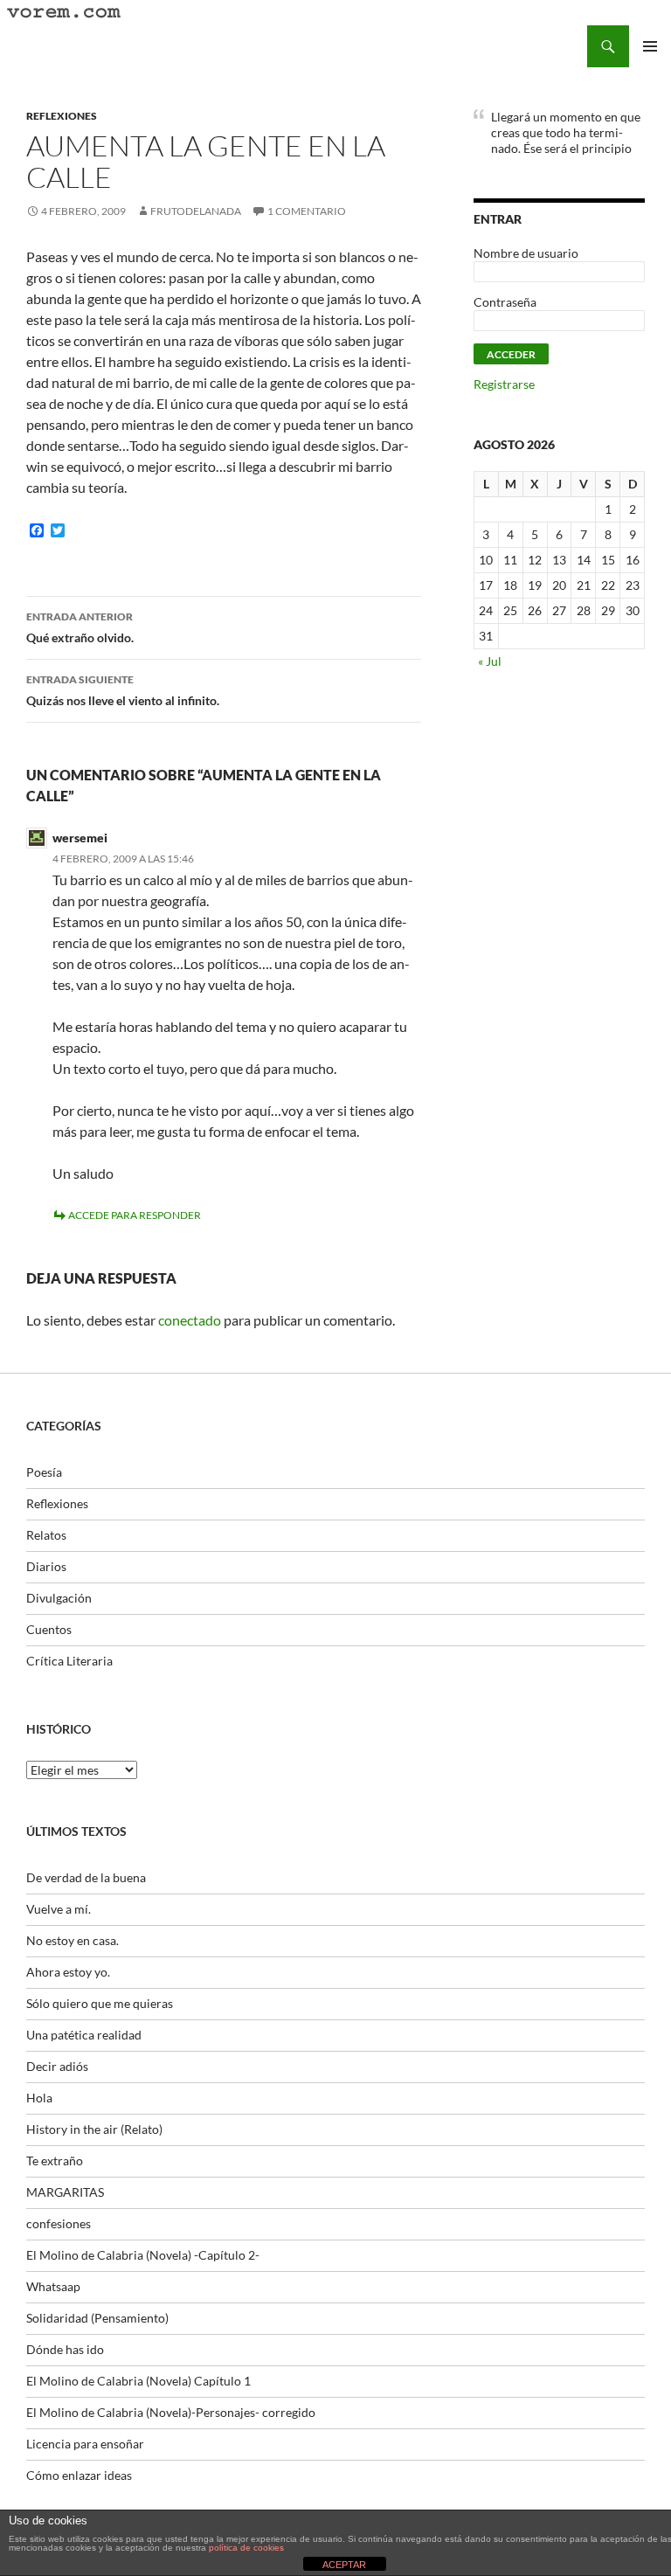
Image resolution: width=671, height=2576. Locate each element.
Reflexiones (62, 116)
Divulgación (59, 1598)
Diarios (46, 1566)
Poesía (44, 1472)
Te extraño (55, 2161)
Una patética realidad (84, 2035)
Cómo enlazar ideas (79, 2475)
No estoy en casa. (73, 1940)
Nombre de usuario (526, 253)
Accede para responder (135, 1215)
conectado (190, 1320)
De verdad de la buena (86, 1877)
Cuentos (49, 1629)
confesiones (59, 2223)
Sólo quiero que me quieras (100, 2003)
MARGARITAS (65, 2192)
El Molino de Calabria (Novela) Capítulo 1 (138, 2381)
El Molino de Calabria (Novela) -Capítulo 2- (143, 2255)
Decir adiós (57, 2066)
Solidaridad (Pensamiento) (97, 2318)
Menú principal (650, 46)
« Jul (490, 661)
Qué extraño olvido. (80, 627)
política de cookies (246, 2548)
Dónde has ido (65, 2349)
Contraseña (505, 302)
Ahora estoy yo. (68, 1972)
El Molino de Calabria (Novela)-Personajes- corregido (171, 2412)
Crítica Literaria (69, 1661)
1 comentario (307, 211)
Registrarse (504, 384)
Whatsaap (53, 2286)
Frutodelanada (196, 211)
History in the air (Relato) (94, 2129)
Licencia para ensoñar (85, 2444)
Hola (39, 2098)
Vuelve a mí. (59, 1909)
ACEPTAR (344, 2565)
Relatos (46, 1535)
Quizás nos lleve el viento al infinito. (123, 690)
